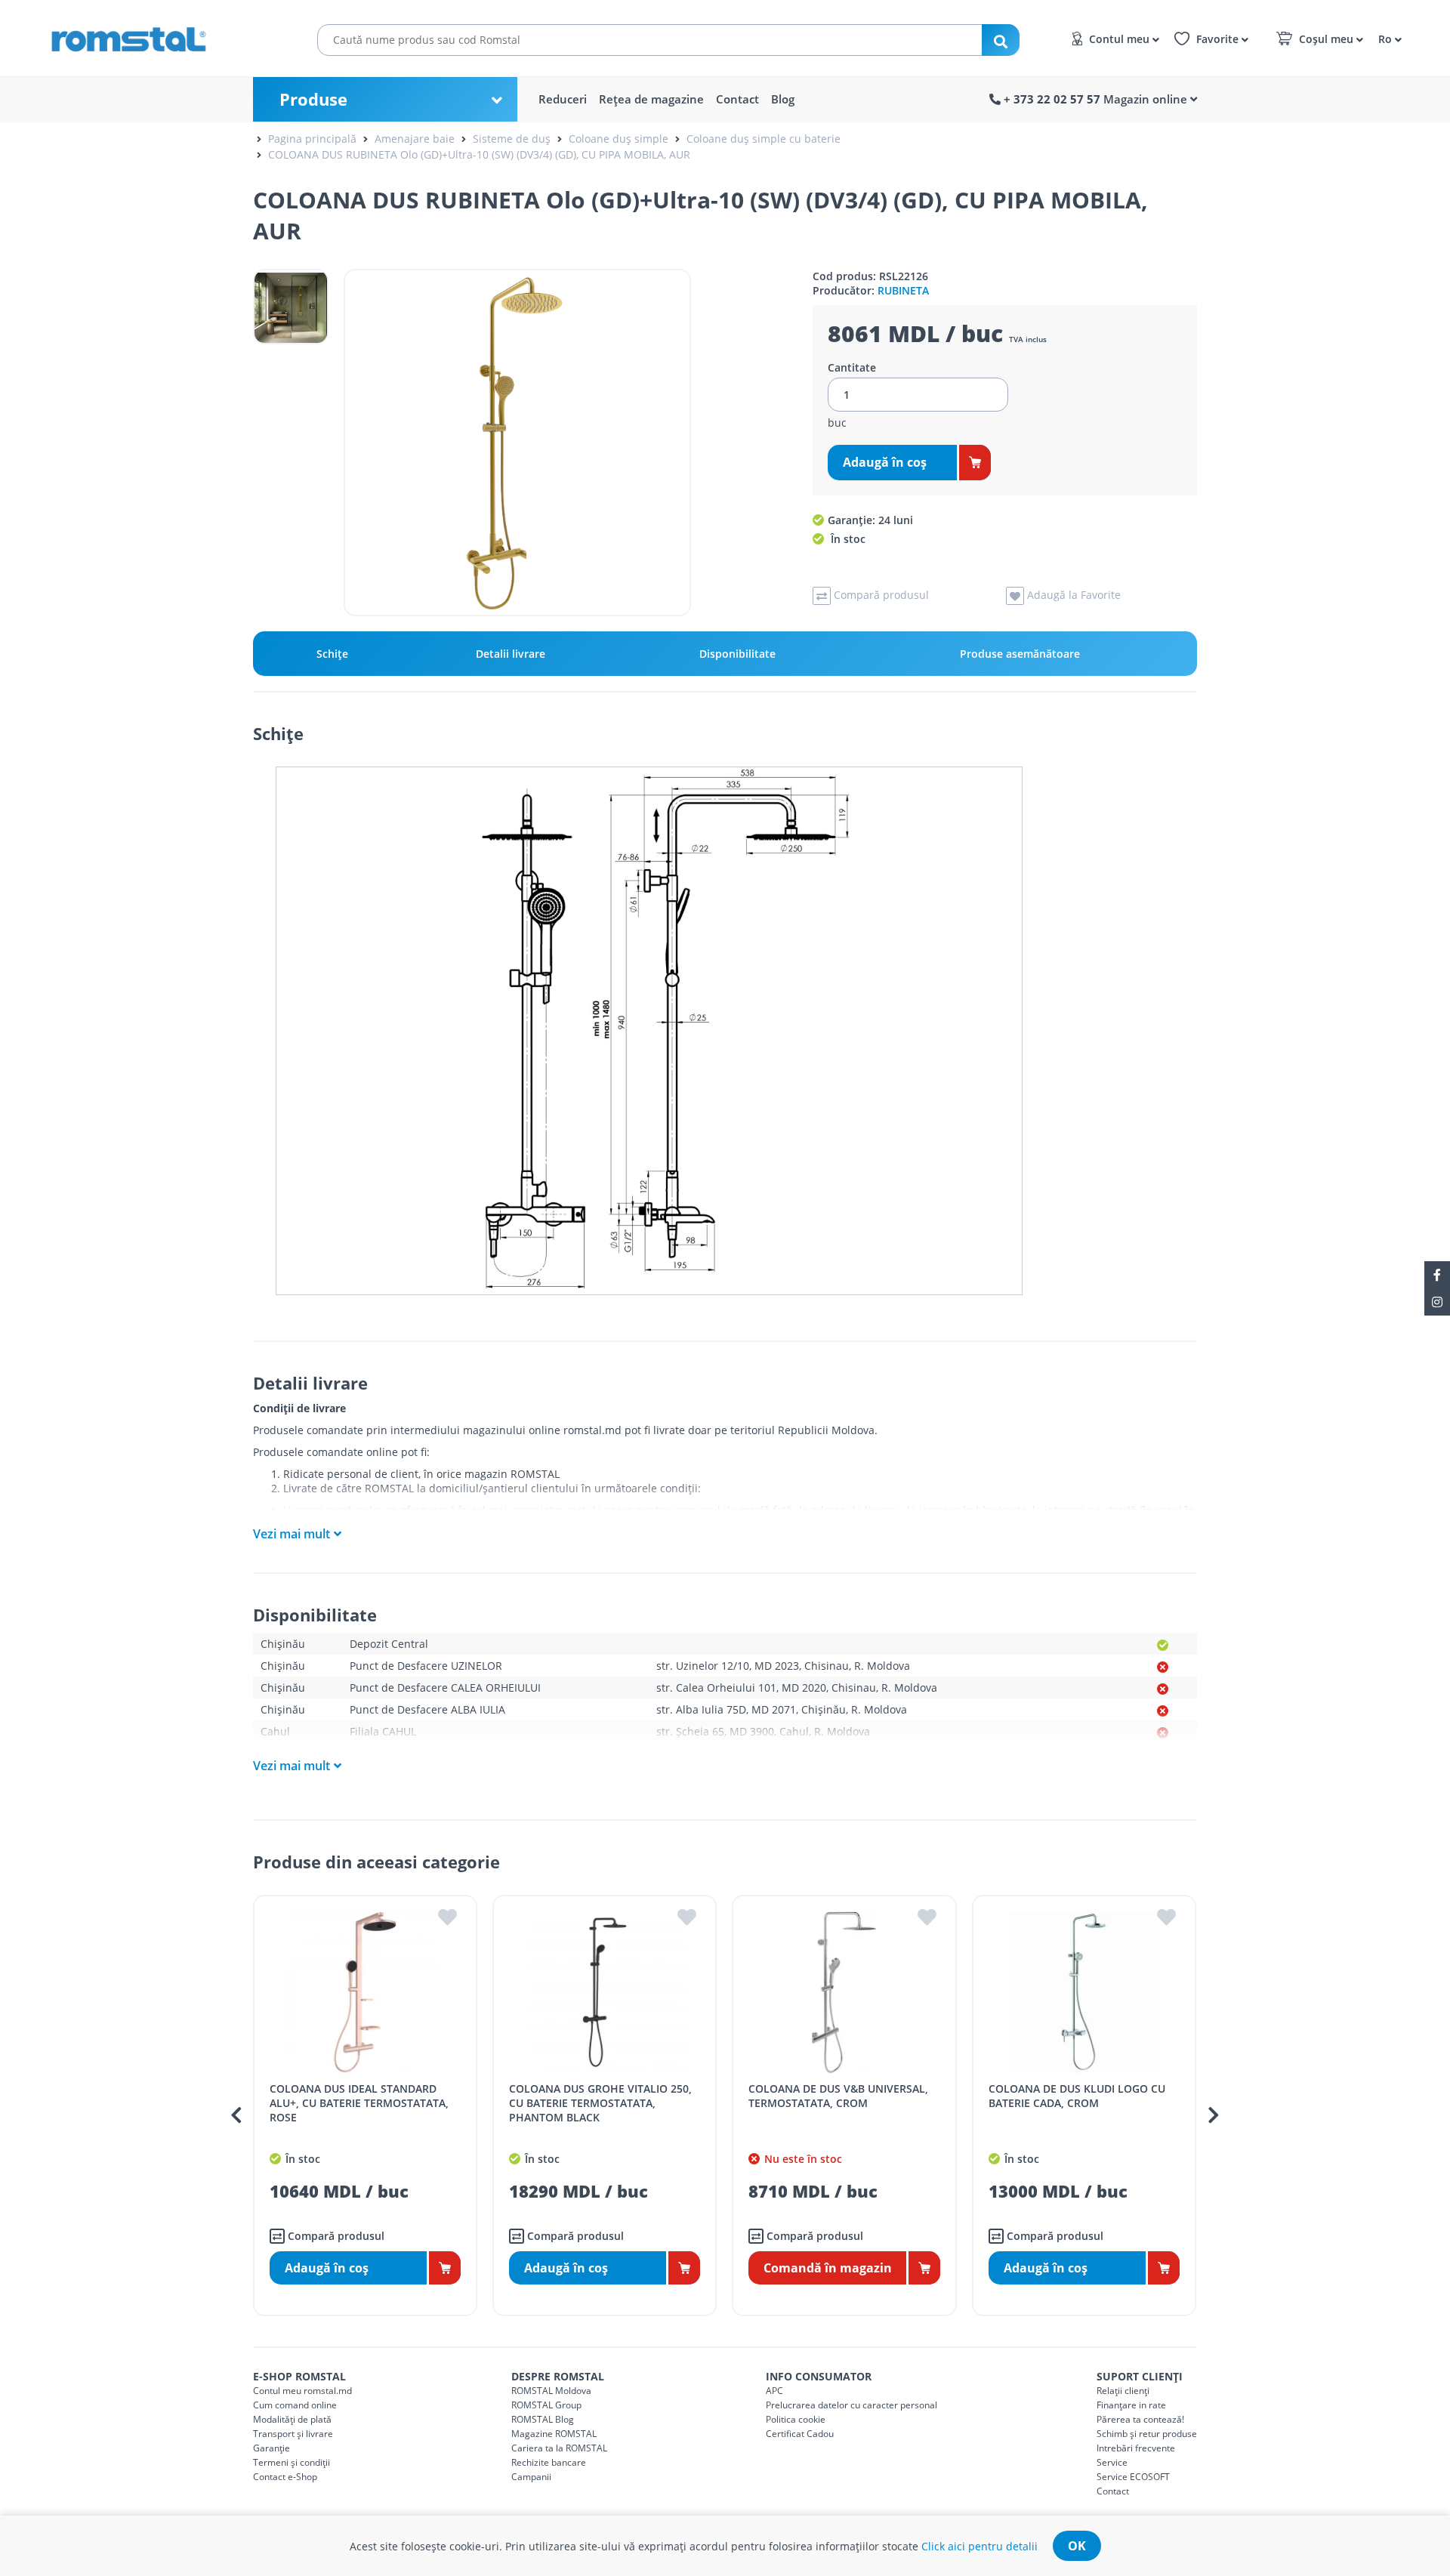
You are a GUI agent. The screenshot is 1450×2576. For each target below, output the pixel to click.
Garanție (271, 2448)
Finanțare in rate (1131, 2405)
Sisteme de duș (512, 139)
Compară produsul (335, 2236)
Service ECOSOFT (1133, 2477)
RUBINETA (903, 290)
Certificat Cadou (800, 2434)
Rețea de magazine (651, 99)
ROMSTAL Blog (543, 2419)
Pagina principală (312, 139)
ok (1077, 2546)
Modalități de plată (292, 2419)
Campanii (531, 2477)
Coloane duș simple (619, 139)
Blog (783, 99)
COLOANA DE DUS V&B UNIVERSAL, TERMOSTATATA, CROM (838, 2096)
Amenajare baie (415, 139)
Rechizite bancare (549, 2462)
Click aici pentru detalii (980, 2546)
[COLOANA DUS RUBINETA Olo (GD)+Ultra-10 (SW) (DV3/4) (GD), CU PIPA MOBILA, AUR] (517, 443)
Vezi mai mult (292, 1534)
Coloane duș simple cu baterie (764, 139)
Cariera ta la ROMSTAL (559, 2448)
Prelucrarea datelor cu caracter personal (851, 2405)
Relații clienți (1123, 2391)
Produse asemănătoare (1020, 654)
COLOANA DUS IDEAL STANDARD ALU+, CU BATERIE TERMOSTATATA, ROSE (359, 2103)
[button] (1388, 38)
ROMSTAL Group (546, 2405)
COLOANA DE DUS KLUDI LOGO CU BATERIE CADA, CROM (1077, 2096)
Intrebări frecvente (1136, 2448)
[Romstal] (159, 36)
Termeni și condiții (292, 2462)
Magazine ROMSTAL (554, 2434)
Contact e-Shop (285, 2477)
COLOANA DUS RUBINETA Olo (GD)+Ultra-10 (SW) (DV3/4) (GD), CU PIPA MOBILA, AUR (479, 154)
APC (774, 2391)
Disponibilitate (737, 654)
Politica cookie (796, 2419)
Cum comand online (295, 2405)
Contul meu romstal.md (302, 2391)
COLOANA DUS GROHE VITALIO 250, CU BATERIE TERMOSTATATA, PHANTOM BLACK (600, 2103)
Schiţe (332, 654)
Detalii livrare (511, 654)
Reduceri (563, 99)
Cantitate (852, 368)
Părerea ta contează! (1140, 2419)
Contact (737, 99)
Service (1112, 2462)
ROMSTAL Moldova (551, 2391)
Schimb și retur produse (1147, 2434)
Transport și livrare (293, 2434)
